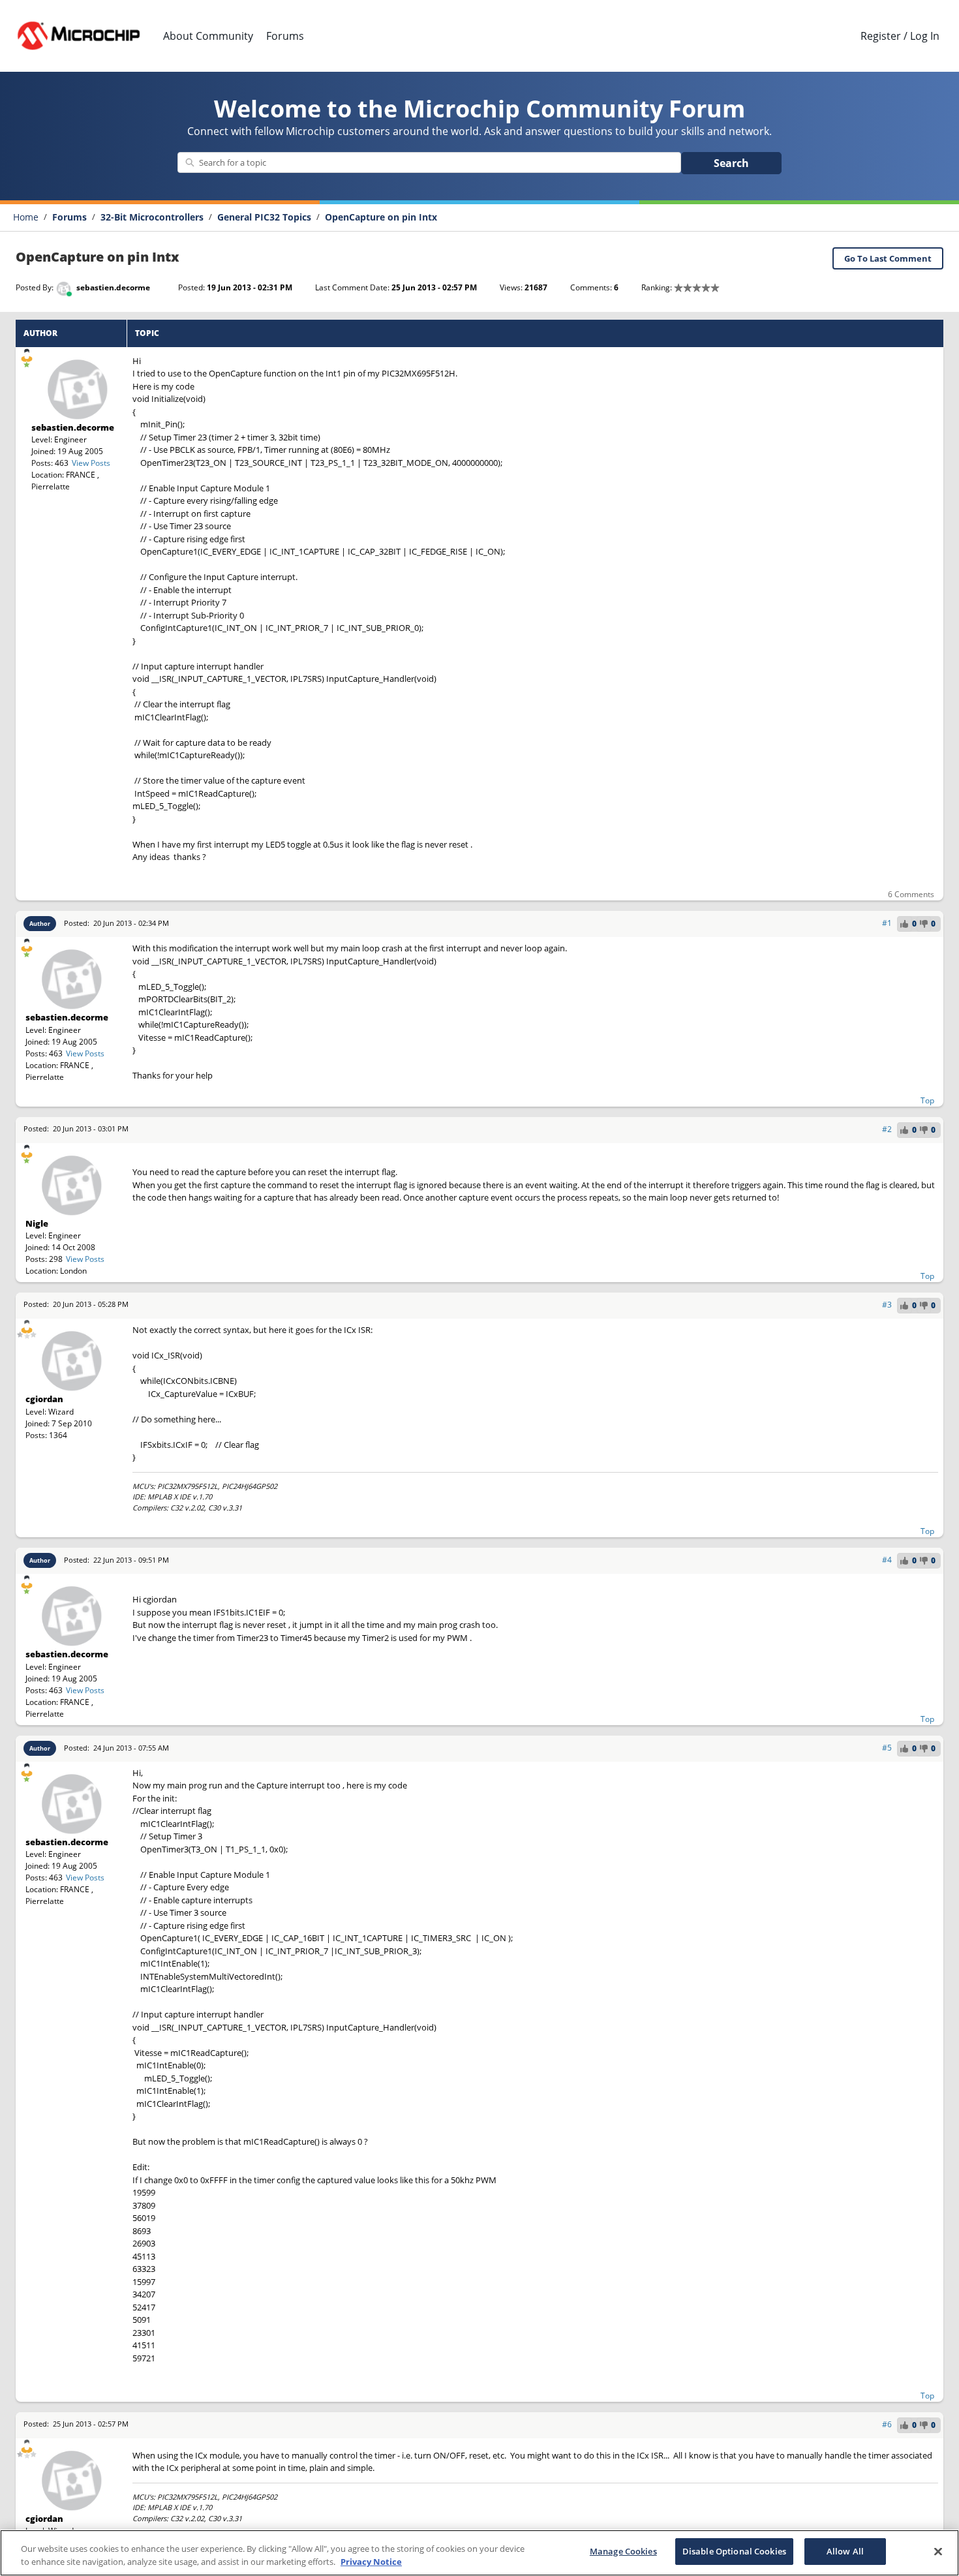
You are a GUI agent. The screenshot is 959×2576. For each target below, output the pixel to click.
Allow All (845, 2551)
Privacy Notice (371, 2562)
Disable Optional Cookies (734, 2551)
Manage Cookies (623, 2551)
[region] (479, 2553)
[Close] (938, 2551)
